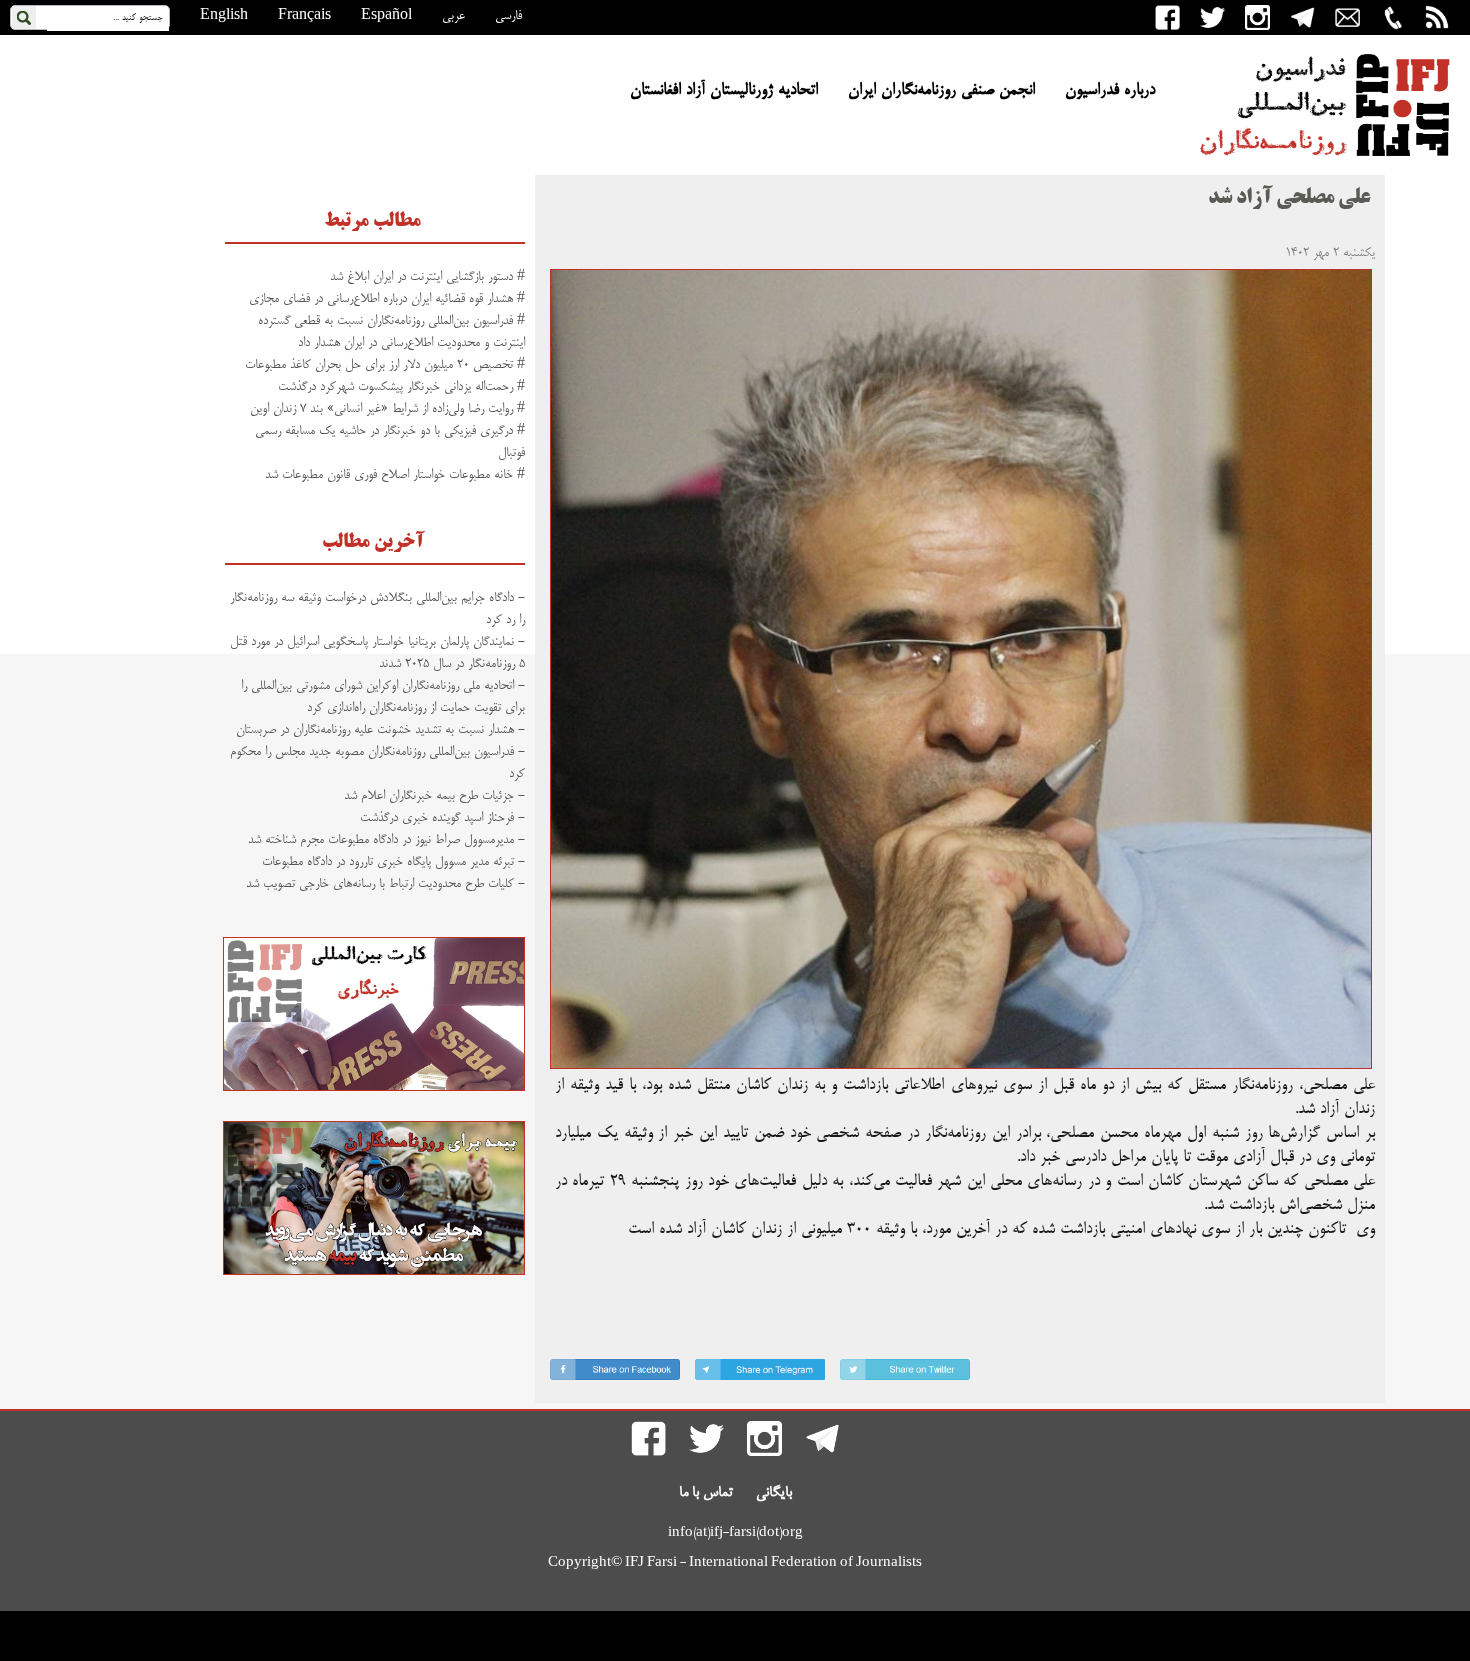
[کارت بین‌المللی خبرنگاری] (374, 1088)
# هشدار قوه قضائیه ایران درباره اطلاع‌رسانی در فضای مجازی (387, 299)
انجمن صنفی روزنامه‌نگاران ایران (941, 91)
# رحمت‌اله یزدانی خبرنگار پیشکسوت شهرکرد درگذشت (401, 387)
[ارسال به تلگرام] (760, 1373)
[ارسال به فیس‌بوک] (615, 1373)
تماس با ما (706, 1493)
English (224, 16)
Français (304, 16)
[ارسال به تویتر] (905, 1373)
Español (386, 16)
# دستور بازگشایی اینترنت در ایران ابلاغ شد (427, 277)
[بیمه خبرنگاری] (374, 1272)
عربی (453, 16)
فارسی (508, 16)
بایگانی (774, 1493)
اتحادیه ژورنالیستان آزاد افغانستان (724, 91)
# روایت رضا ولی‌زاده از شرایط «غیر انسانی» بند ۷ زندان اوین (387, 409)
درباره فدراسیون (1110, 91)
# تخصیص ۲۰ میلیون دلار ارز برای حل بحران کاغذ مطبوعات (385, 365)
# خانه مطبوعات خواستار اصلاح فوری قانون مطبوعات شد (395, 475)
